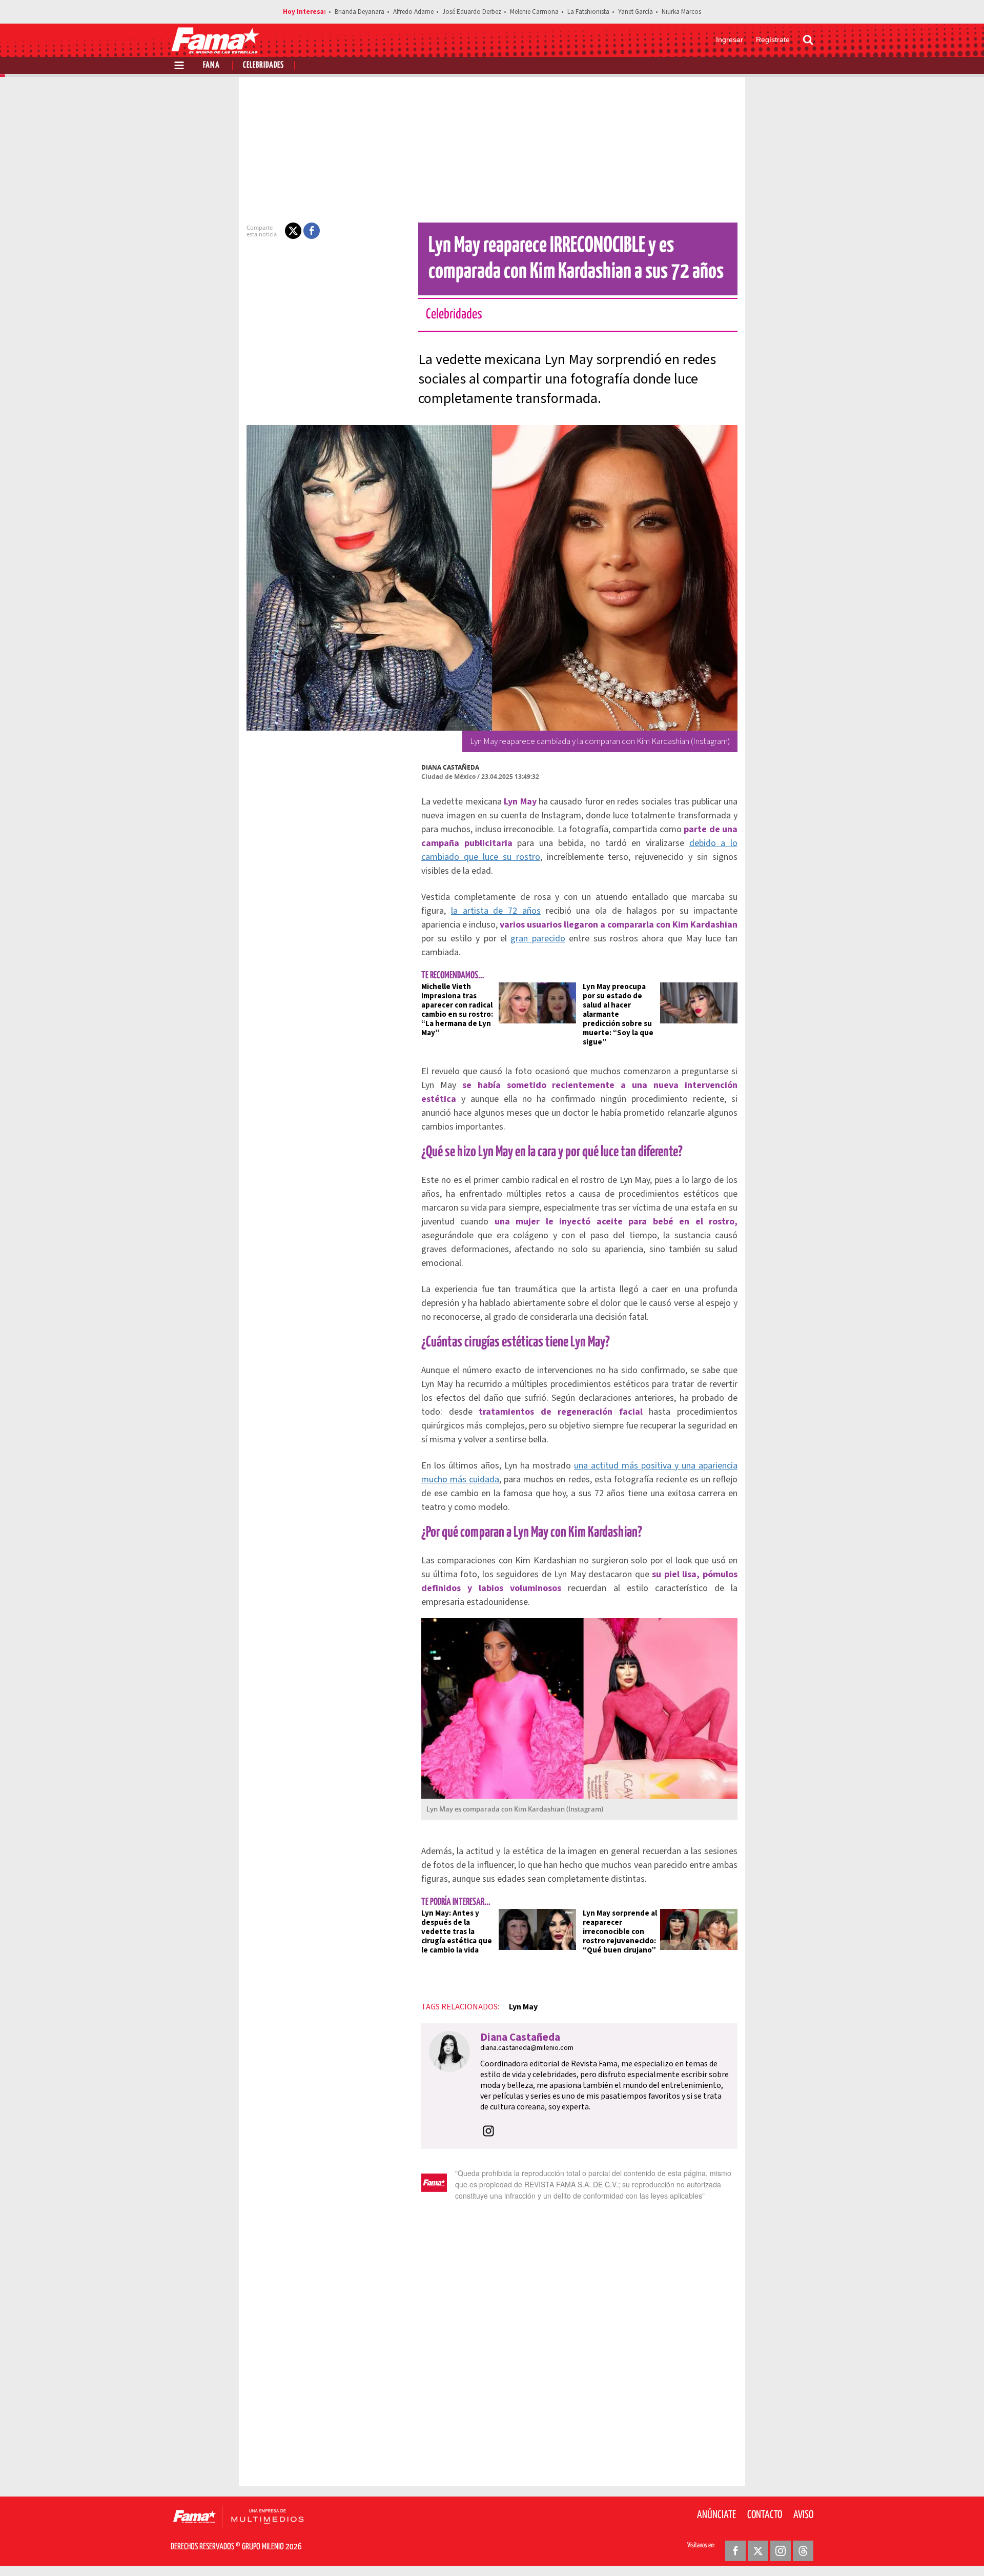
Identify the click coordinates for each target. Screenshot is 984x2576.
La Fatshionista (588, 12)
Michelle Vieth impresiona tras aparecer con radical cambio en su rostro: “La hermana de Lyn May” (457, 1010)
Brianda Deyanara (360, 12)
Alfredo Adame (413, 12)
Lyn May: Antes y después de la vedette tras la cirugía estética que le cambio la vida (457, 1932)
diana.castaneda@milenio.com (527, 2048)
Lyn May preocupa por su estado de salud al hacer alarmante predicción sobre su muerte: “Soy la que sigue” (618, 1014)
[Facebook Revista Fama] (735, 2551)
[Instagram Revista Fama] (781, 2551)
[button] (293, 231)
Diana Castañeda (450, 767)
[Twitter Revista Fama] (758, 2551)
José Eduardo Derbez (472, 12)
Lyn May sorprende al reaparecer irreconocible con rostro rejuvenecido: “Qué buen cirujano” (620, 1932)
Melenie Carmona (534, 12)
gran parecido (538, 939)
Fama (211, 65)
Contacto (765, 2515)
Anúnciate (716, 2515)
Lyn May (523, 2007)
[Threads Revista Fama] (803, 2551)
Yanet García (635, 12)
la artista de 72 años (496, 911)
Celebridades (263, 65)
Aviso (803, 2515)
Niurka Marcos (681, 12)
